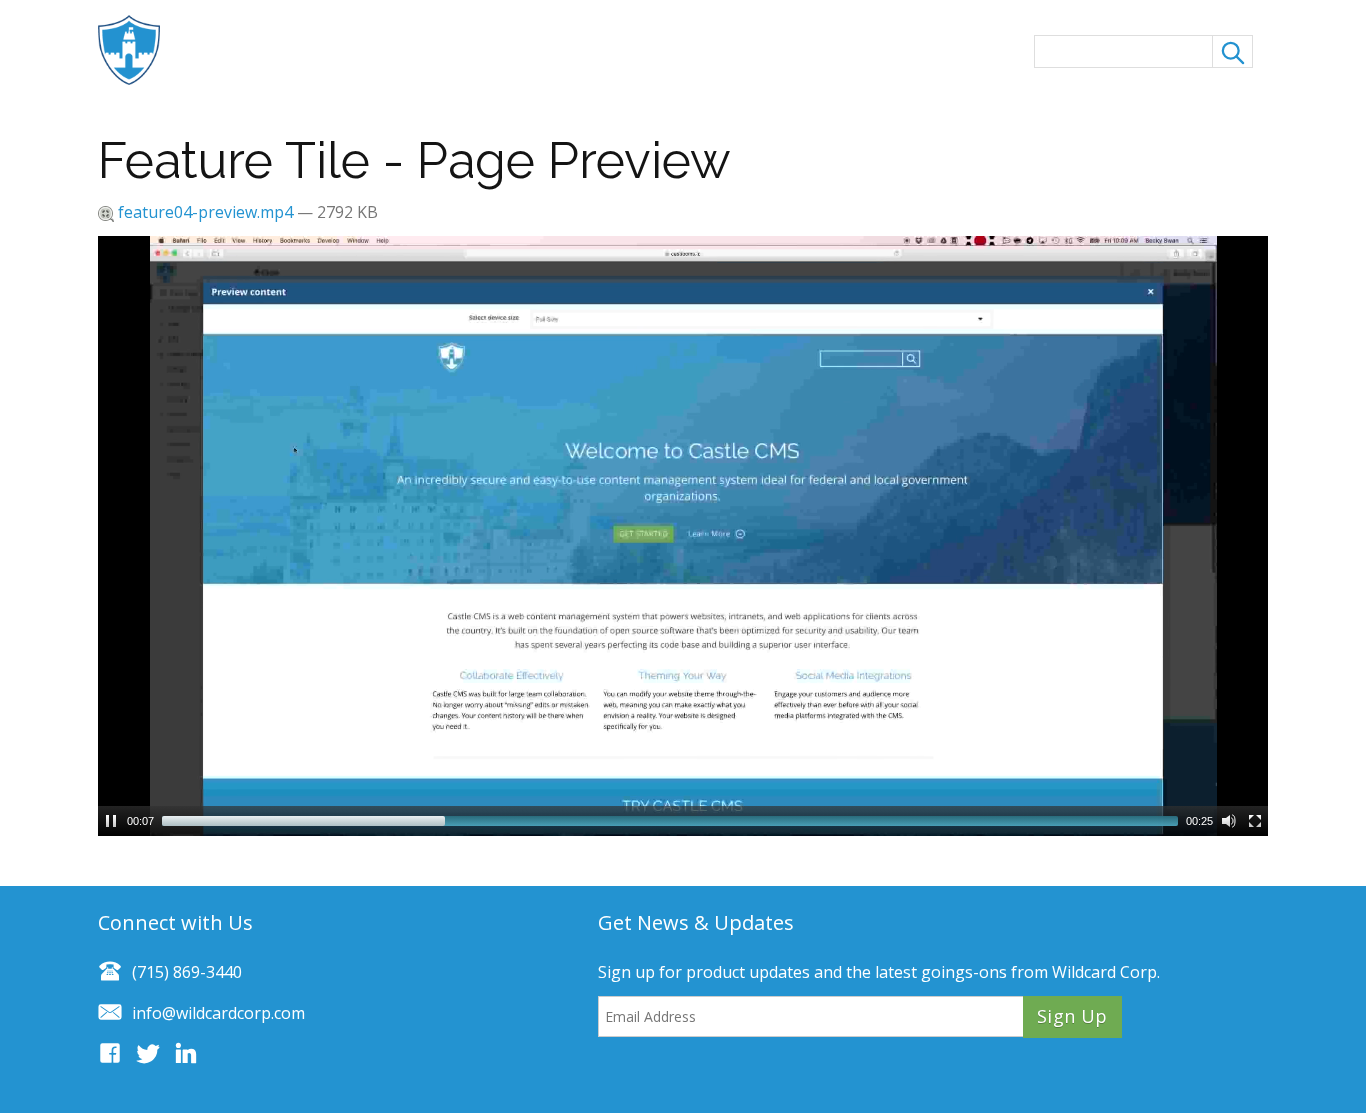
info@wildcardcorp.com (218, 1013)
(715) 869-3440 (187, 972)
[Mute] (1229, 821)
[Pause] (111, 821)
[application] (683, 536)
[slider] (670, 821)
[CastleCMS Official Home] (139, 50)
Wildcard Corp (1104, 972)
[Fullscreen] (1255, 821)
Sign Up (1072, 1016)
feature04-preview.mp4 (205, 212)
